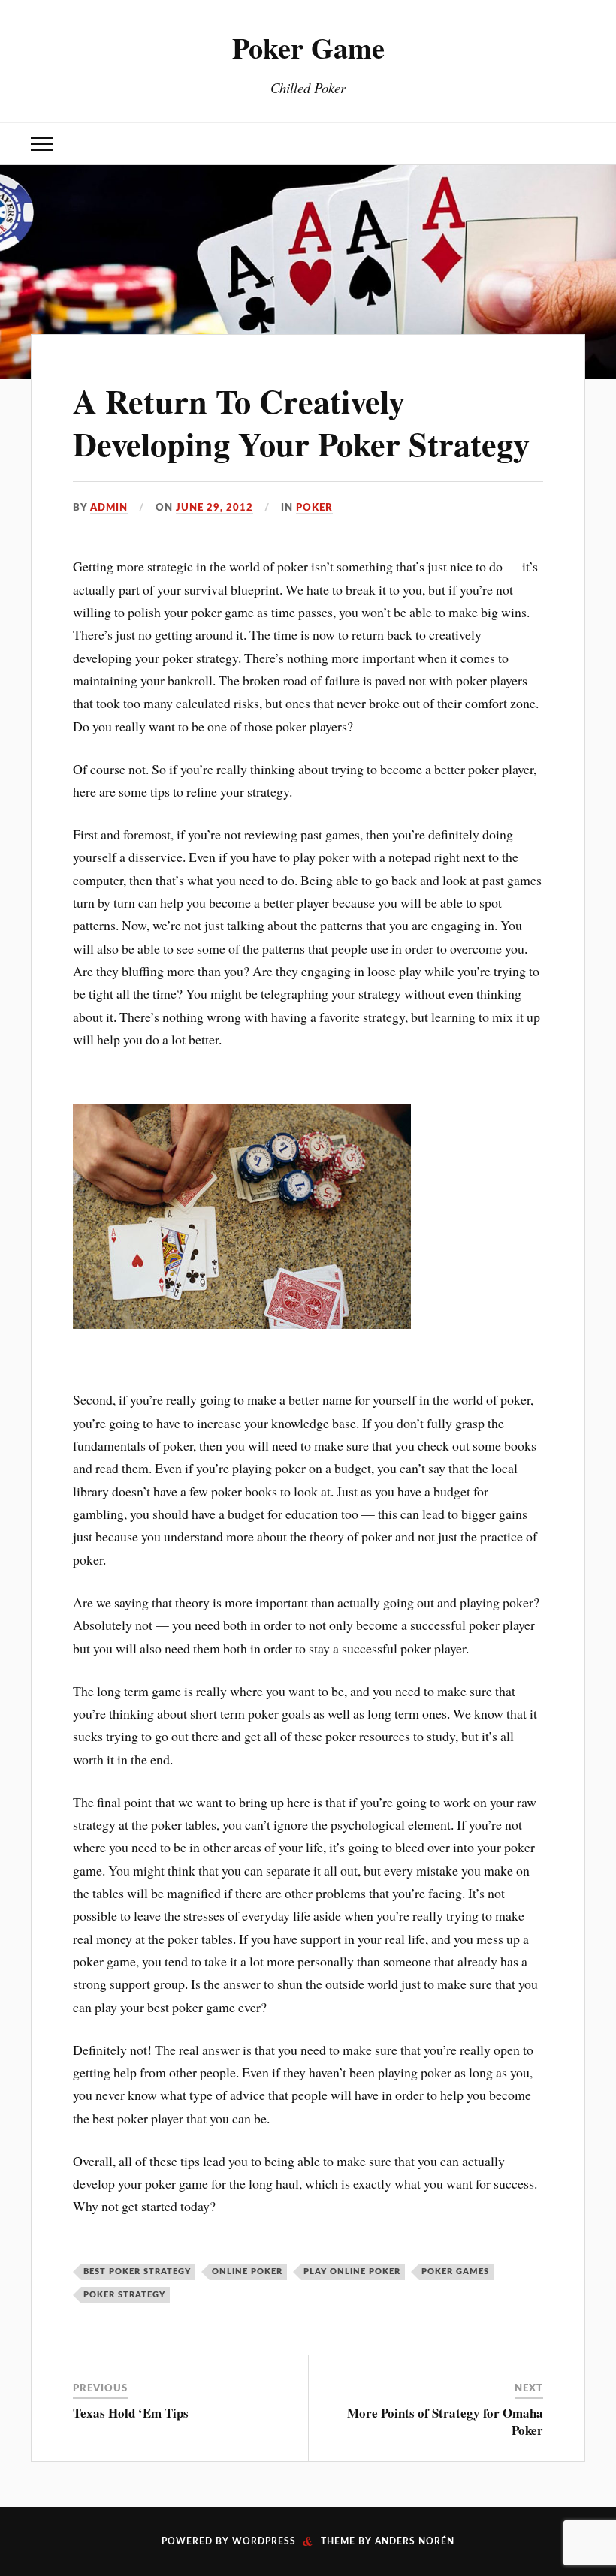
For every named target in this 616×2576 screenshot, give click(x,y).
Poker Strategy (124, 2295)
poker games (455, 2272)
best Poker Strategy (137, 2272)
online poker (247, 2272)
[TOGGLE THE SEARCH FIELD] (574, 144)
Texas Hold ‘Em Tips (131, 2413)
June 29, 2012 (214, 508)
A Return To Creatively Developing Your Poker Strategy (301, 422)
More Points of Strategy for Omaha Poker (445, 2421)
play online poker (352, 2272)
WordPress (264, 2541)
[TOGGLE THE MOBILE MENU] (42, 144)
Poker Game (308, 47)
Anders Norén (415, 2541)
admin (109, 508)
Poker (314, 508)
